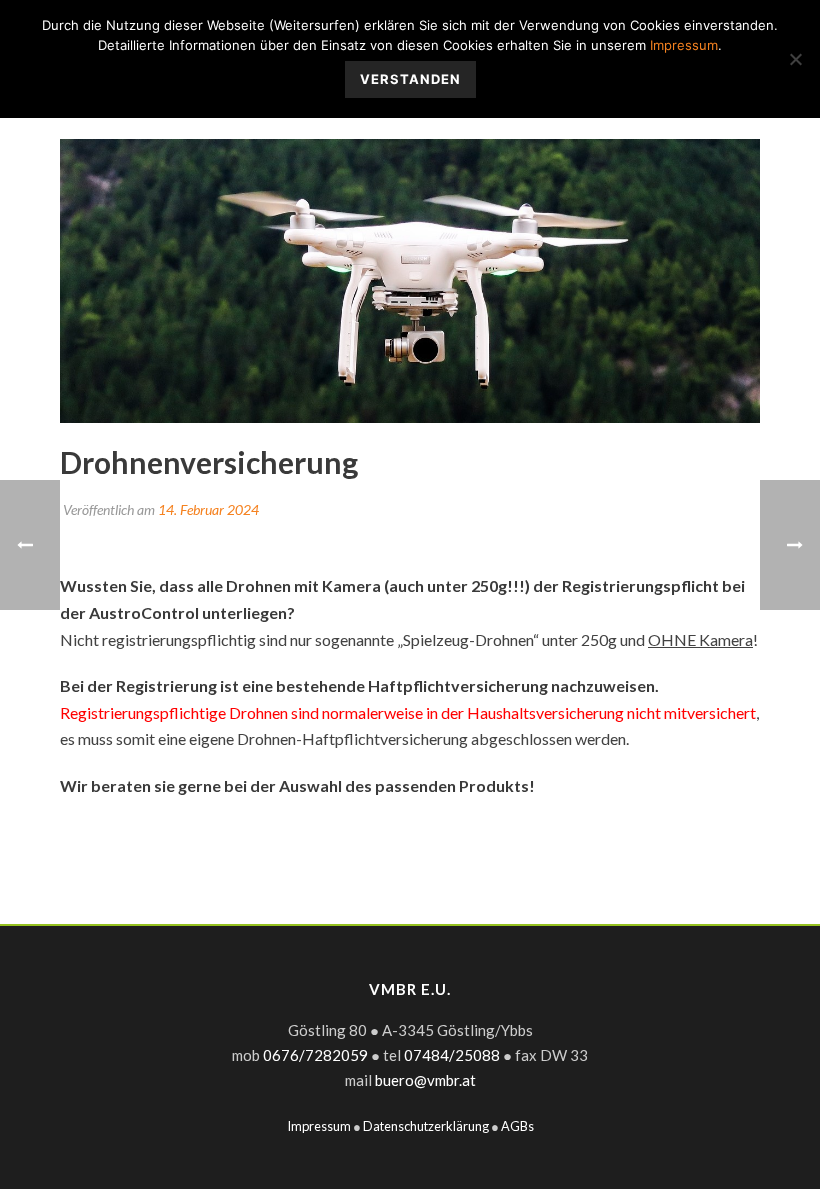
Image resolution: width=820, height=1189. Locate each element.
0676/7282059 (315, 1055)
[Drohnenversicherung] (410, 281)
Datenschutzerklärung (426, 1126)
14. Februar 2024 (208, 509)
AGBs (517, 1126)
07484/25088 (452, 1055)
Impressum (319, 1126)
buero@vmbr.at (425, 1080)
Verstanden (410, 79)
